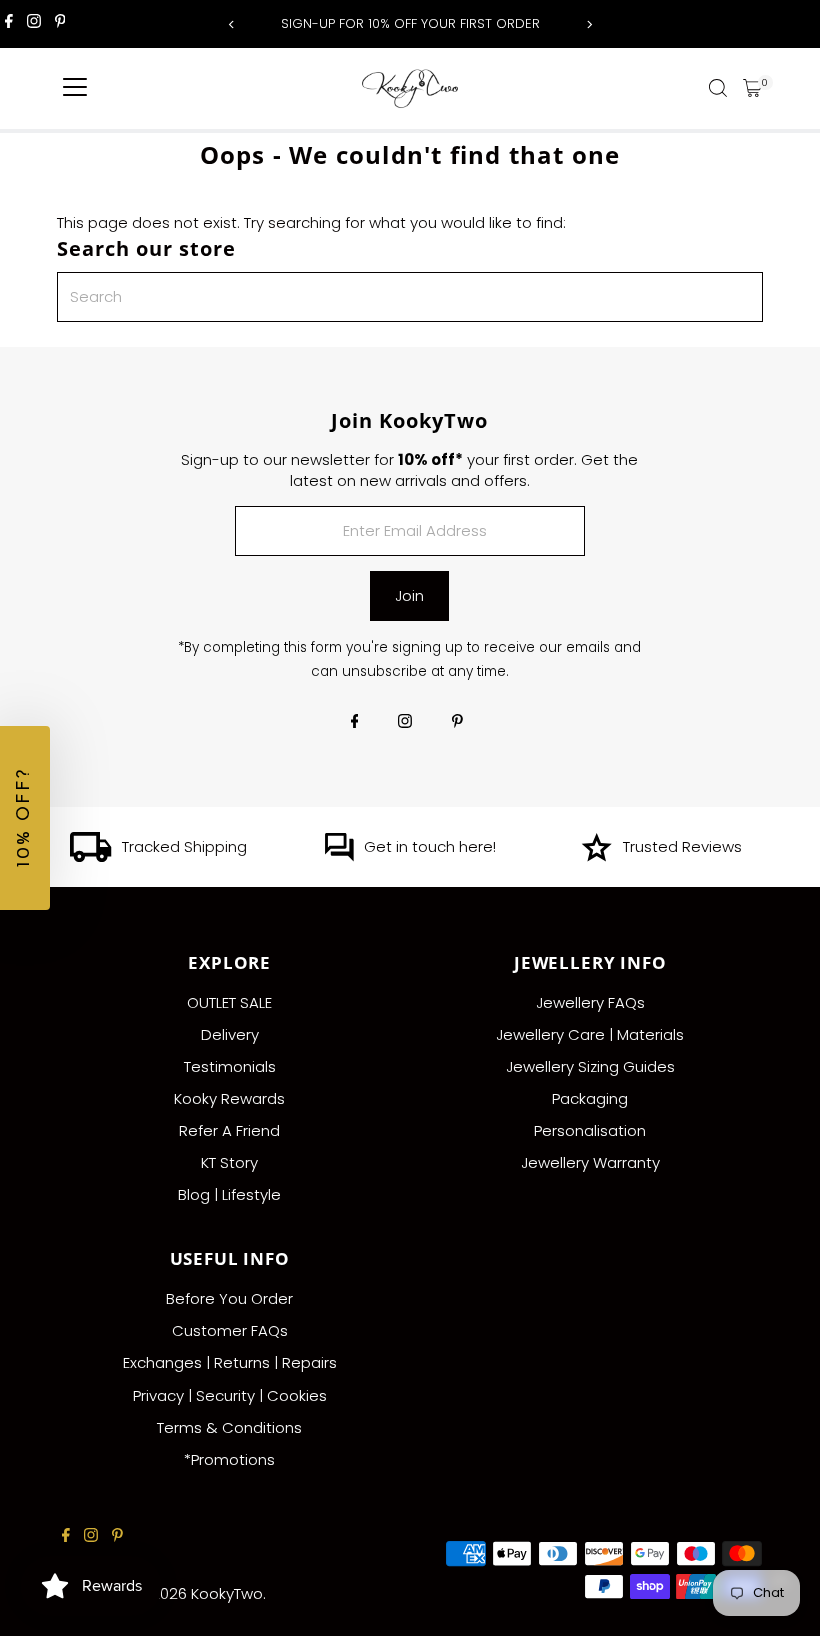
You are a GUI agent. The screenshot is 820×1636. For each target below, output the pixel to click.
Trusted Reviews (682, 846)
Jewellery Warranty (590, 1162)
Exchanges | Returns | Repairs (230, 1362)
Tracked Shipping (184, 846)
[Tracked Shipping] (91, 856)
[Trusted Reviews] (596, 856)
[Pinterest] (60, 24)
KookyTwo (227, 1593)
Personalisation (590, 1130)
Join (409, 595)
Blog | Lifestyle (229, 1194)
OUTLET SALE (229, 1002)
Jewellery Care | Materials (590, 1034)
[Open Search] (718, 88)
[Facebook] (9, 24)
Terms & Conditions (229, 1427)
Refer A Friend (229, 1130)
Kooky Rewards (229, 1098)
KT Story (229, 1162)
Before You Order (229, 1298)
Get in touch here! (430, 846)
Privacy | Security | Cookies (230, 1395)
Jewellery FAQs (590, 1002)
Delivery (230, 1034)
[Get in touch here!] (339, 856)
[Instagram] (34, 24)
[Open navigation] (75, 88)
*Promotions (229, 1459)
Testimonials (230, 1066)
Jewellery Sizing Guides (590, 1066)
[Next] (588, 24)
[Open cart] (752, 88)
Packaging (590, 1098)
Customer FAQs (230, 1330)
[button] (25, 818)
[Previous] (231, 24)
